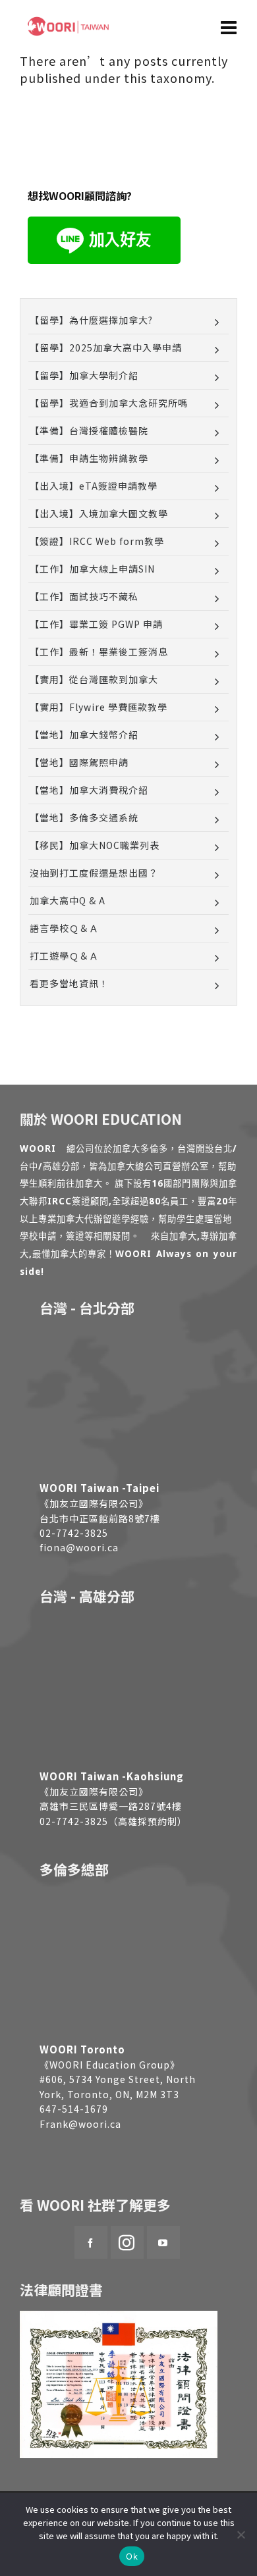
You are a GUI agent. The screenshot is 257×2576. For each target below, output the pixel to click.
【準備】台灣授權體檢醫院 (89, 430)
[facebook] (91, 2242)
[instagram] (127, 2242)
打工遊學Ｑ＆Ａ (64, 956)
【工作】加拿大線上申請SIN (92, 569)
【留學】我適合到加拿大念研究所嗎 (109, 403)
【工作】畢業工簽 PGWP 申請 (96, 624)
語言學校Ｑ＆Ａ (64, 928)
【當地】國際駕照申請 (79, 762)
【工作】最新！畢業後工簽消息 (99, 652)
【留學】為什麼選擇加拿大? (91, 320)
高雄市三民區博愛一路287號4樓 (111, 1806)
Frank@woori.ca (80, 2124)
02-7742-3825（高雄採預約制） (113, 1821)
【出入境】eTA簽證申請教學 (94, 486)
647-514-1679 (74, 2109)
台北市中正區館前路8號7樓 (100, 1518)
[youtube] (163, 2242)
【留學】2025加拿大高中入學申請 (106, 348)
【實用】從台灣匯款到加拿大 (94, 679)
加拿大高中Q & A (68, 900)
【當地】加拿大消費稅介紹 (89, 790)
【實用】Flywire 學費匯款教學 (99, 707)
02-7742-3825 (74, 1533)
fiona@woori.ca (79, 1547)
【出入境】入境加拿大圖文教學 (99, 513)
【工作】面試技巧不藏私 (84, 596)
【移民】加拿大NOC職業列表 (95, 845)
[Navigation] (229, 26)
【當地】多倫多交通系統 (84, 817)
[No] (241, 2535)
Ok (132, 2556)
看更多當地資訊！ (69, 983)
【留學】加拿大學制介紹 (84, 375)
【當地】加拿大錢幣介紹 (84, 734)
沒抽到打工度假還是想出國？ (94, 873)
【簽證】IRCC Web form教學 (97, 541)
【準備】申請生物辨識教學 (89, 458)
